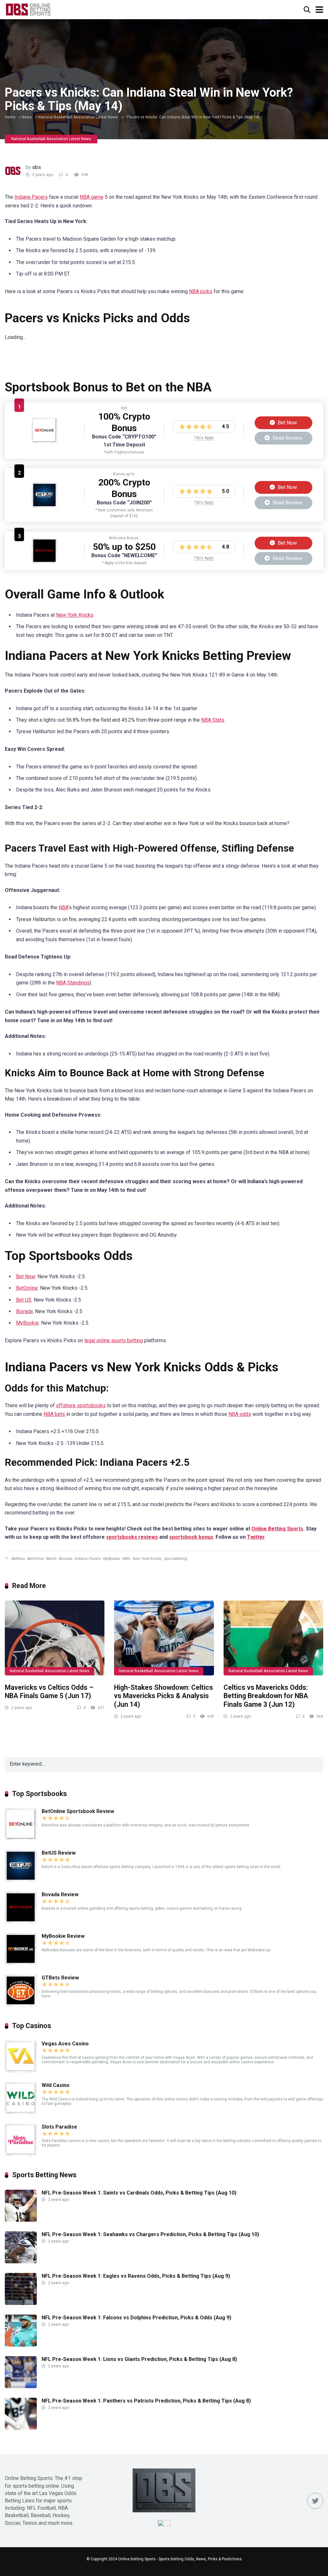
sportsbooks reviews (132, 1537)
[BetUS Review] (45, 506)
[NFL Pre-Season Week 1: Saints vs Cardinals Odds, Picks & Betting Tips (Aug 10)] (21, 2220)
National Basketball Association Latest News (78, 117)
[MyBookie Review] (21, 1963)
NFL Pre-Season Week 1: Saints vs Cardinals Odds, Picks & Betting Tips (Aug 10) (139, 2193)
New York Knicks (75, 615)
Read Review (287, 438)
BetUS (51, 1559)
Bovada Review (60, 1894)
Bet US (24, 1300)
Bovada (24, 1311)
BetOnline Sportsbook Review (78, 1811)
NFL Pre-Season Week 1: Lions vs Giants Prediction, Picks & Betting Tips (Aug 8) (139, 2359)
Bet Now (287, 423)
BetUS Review (59, 1853)
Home (10, 117)
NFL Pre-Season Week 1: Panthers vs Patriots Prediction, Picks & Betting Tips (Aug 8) (146, 2401)
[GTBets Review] (21, 2005)
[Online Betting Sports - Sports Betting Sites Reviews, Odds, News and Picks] (28, 9)
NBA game (92, 197)
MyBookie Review (63, 1936)
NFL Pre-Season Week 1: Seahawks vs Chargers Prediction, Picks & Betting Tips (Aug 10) (150, 2234)
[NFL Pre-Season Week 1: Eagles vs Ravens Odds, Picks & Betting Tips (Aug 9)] (21, 2303)
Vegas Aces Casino (65, 2044)
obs (37, 167)
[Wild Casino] (21, 2112)
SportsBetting (175, 1559)
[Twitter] (315, 2501)
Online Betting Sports (277, 1529)
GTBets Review (60, 1978)
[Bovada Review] (45, 562)
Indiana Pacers (31, 197)
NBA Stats (213, 720)
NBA (63, 907)
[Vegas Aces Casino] (21, 2071)
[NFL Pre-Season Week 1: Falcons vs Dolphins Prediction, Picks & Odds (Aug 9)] (21, 2345)
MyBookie (27, 1323)
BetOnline (27, 1288)
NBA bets (54, 1414)
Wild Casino (56, 2085)
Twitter (256, 1537)
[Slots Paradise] (21, 2154)
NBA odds (240, 1414)
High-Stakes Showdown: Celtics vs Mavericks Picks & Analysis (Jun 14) (164, 1696)
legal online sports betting (114, 1340)
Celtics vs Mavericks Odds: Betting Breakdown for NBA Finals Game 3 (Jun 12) (266, 1696)
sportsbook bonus (191, 1537)
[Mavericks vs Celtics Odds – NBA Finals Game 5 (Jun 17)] (55, 1638)
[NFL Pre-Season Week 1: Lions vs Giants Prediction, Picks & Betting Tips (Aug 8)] (21, 2386)
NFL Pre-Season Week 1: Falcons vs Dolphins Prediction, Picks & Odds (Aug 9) (136, 2318)
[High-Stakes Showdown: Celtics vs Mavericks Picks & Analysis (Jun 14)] (164, 1638)
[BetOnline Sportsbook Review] (45, 441)
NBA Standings (73, 983)
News (27, 117)
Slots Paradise (59, 2127)
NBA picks (201, 291)
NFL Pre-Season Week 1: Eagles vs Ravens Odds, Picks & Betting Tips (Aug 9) (136, 2276)
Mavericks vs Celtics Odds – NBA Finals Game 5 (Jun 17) (49, 1692)
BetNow (18, 1559)
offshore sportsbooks (81, 1405)
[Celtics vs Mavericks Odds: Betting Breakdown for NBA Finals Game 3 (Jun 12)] (273, 1638)
